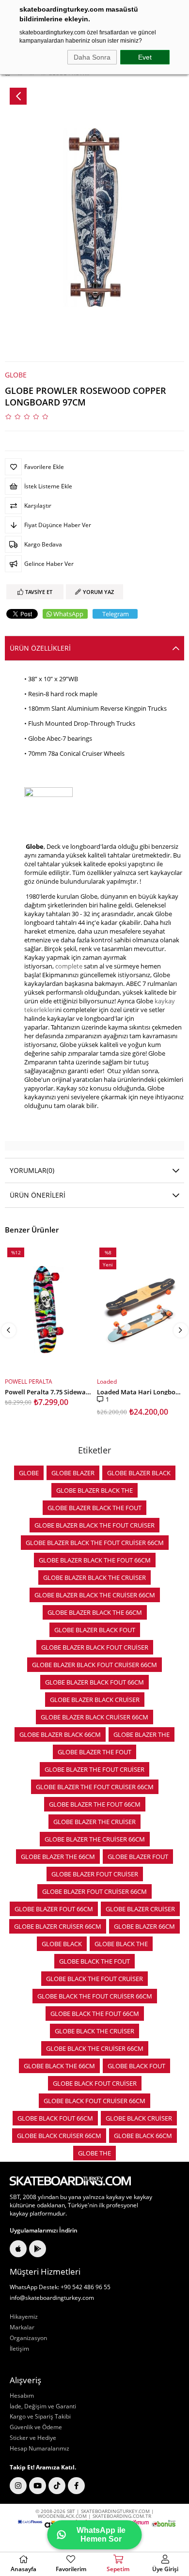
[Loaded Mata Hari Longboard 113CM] (141, 1310)
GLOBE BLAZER (73, 1473)
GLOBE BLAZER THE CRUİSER (94, 1822)
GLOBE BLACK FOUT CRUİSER (95, 2083)
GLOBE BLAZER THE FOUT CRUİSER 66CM (95, 1787)
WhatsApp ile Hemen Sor (101, 2535)
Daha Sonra (92, 57)
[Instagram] (18, 2486)
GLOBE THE (94, 2153)
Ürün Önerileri (38, 1195)
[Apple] (18, 2249)
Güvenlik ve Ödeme (36, 2427)
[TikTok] (57, 2486)
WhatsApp (68, 614)
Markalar (22, 2327)
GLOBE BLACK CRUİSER (139, 2118)
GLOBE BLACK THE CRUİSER (94, 2031)
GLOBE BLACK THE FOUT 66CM (95, 2014)
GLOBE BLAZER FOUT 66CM (54, 1909)
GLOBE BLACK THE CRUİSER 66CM (95, 2048)
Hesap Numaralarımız (39, 2449)
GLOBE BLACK (62, 1944)
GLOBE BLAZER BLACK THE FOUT (94, 1508)
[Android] (38, 2249)
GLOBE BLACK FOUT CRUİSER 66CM (94, 2101)
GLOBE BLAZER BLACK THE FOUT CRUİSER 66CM (95, 1543)
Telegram (116, 614)
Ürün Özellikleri (40, 648)
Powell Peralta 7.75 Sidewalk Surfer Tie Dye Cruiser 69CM (48, 1391)
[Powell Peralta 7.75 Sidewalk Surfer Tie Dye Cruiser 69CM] (48, 1310)
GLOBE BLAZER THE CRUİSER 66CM (95, 1839)
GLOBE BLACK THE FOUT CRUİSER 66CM (95, 1996)
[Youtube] (38, 2486)
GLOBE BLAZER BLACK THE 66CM (95, 1612)
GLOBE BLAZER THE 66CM (58, 1857)
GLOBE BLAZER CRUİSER (140, 1909)
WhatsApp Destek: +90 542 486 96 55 (60, 2287)
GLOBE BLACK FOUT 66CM (55, 2118)
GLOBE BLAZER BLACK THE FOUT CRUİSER (94, 1525)
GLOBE (29, 1473)
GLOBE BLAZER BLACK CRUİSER (95, 1700)
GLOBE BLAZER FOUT (138, 1857)
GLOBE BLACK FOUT (136, 2066)
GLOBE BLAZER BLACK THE (94, 1490)
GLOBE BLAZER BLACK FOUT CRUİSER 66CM (94, 1665)
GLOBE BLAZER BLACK (139, 1473)
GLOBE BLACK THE (121, 1944)
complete (69, 966)
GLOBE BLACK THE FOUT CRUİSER (94, 1979)
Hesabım (22, 2396)
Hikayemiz (24, 2317)
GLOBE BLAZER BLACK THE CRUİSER (94, 1577)
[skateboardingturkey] (70, 2181)
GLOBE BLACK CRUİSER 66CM (59, 2136)
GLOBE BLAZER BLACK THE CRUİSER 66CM (95, 1595)
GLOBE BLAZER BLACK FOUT (95, 1630)
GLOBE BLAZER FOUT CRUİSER (95, 1874)
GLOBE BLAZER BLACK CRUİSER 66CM (94, 1717)
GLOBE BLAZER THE (142, 1734)
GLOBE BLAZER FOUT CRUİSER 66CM (94, 1891)
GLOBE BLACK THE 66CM (59, 2066)
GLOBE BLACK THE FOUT (94, 1961)
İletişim (19, 2349)
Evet (145, 57)
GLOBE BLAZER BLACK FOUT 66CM (94, 1682)
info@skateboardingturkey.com (52, 2298)
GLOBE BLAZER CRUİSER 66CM (58, 1926)
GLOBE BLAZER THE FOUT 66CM (95, 1804)
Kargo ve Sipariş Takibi (40, 2417)
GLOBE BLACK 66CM (143, 2136)
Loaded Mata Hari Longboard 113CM (141, 1391)
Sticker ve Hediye (33, 2438)
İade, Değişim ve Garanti (43, 2406)
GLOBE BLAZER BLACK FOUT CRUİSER (95, 1647)
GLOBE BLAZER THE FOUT (94, 1752)
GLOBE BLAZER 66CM (144, 1926)
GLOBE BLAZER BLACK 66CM (60, 1734)
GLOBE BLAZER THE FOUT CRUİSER (94, 1769)
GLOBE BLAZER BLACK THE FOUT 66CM (95, 1560)
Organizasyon (28, 2338)
